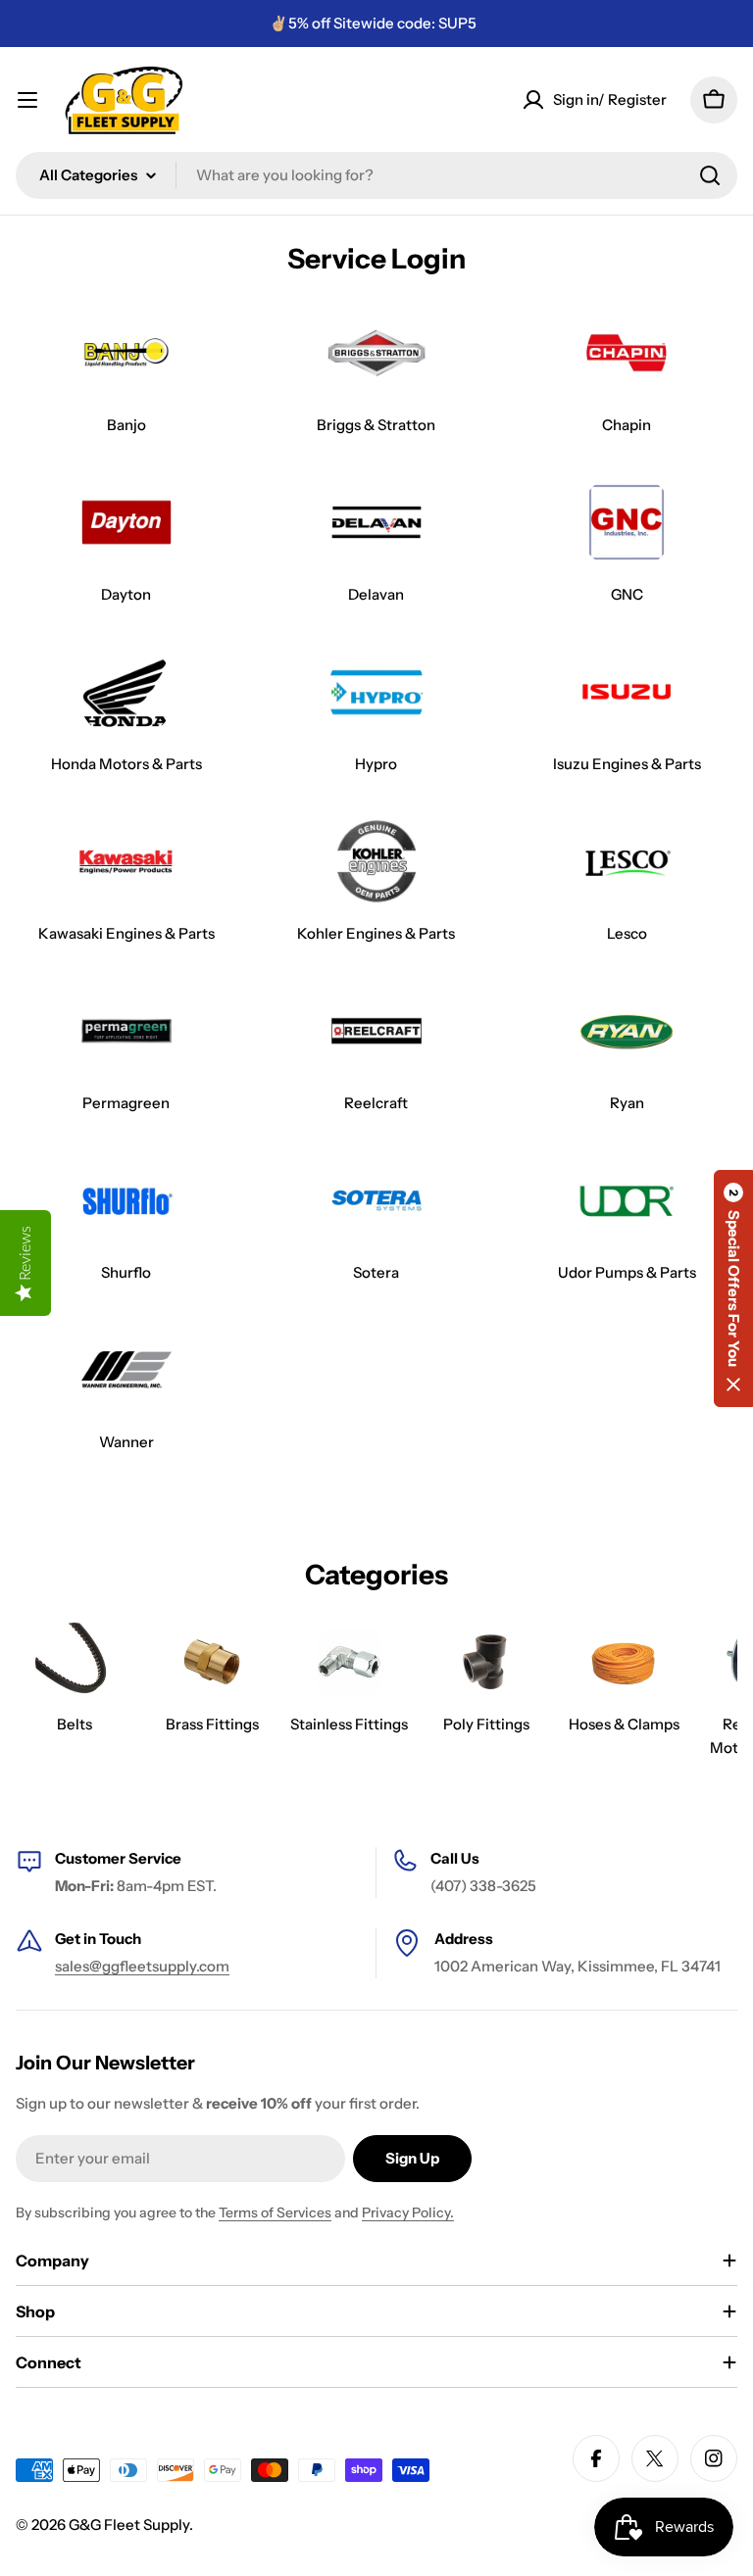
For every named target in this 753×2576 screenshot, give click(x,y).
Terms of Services (275, 2212)
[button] (733, 1288)
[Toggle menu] (27, 100)
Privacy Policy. (408, 2212)
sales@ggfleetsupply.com (142, 1966)
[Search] (710, 175)
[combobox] (376, 175)
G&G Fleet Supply (129, 2525)
